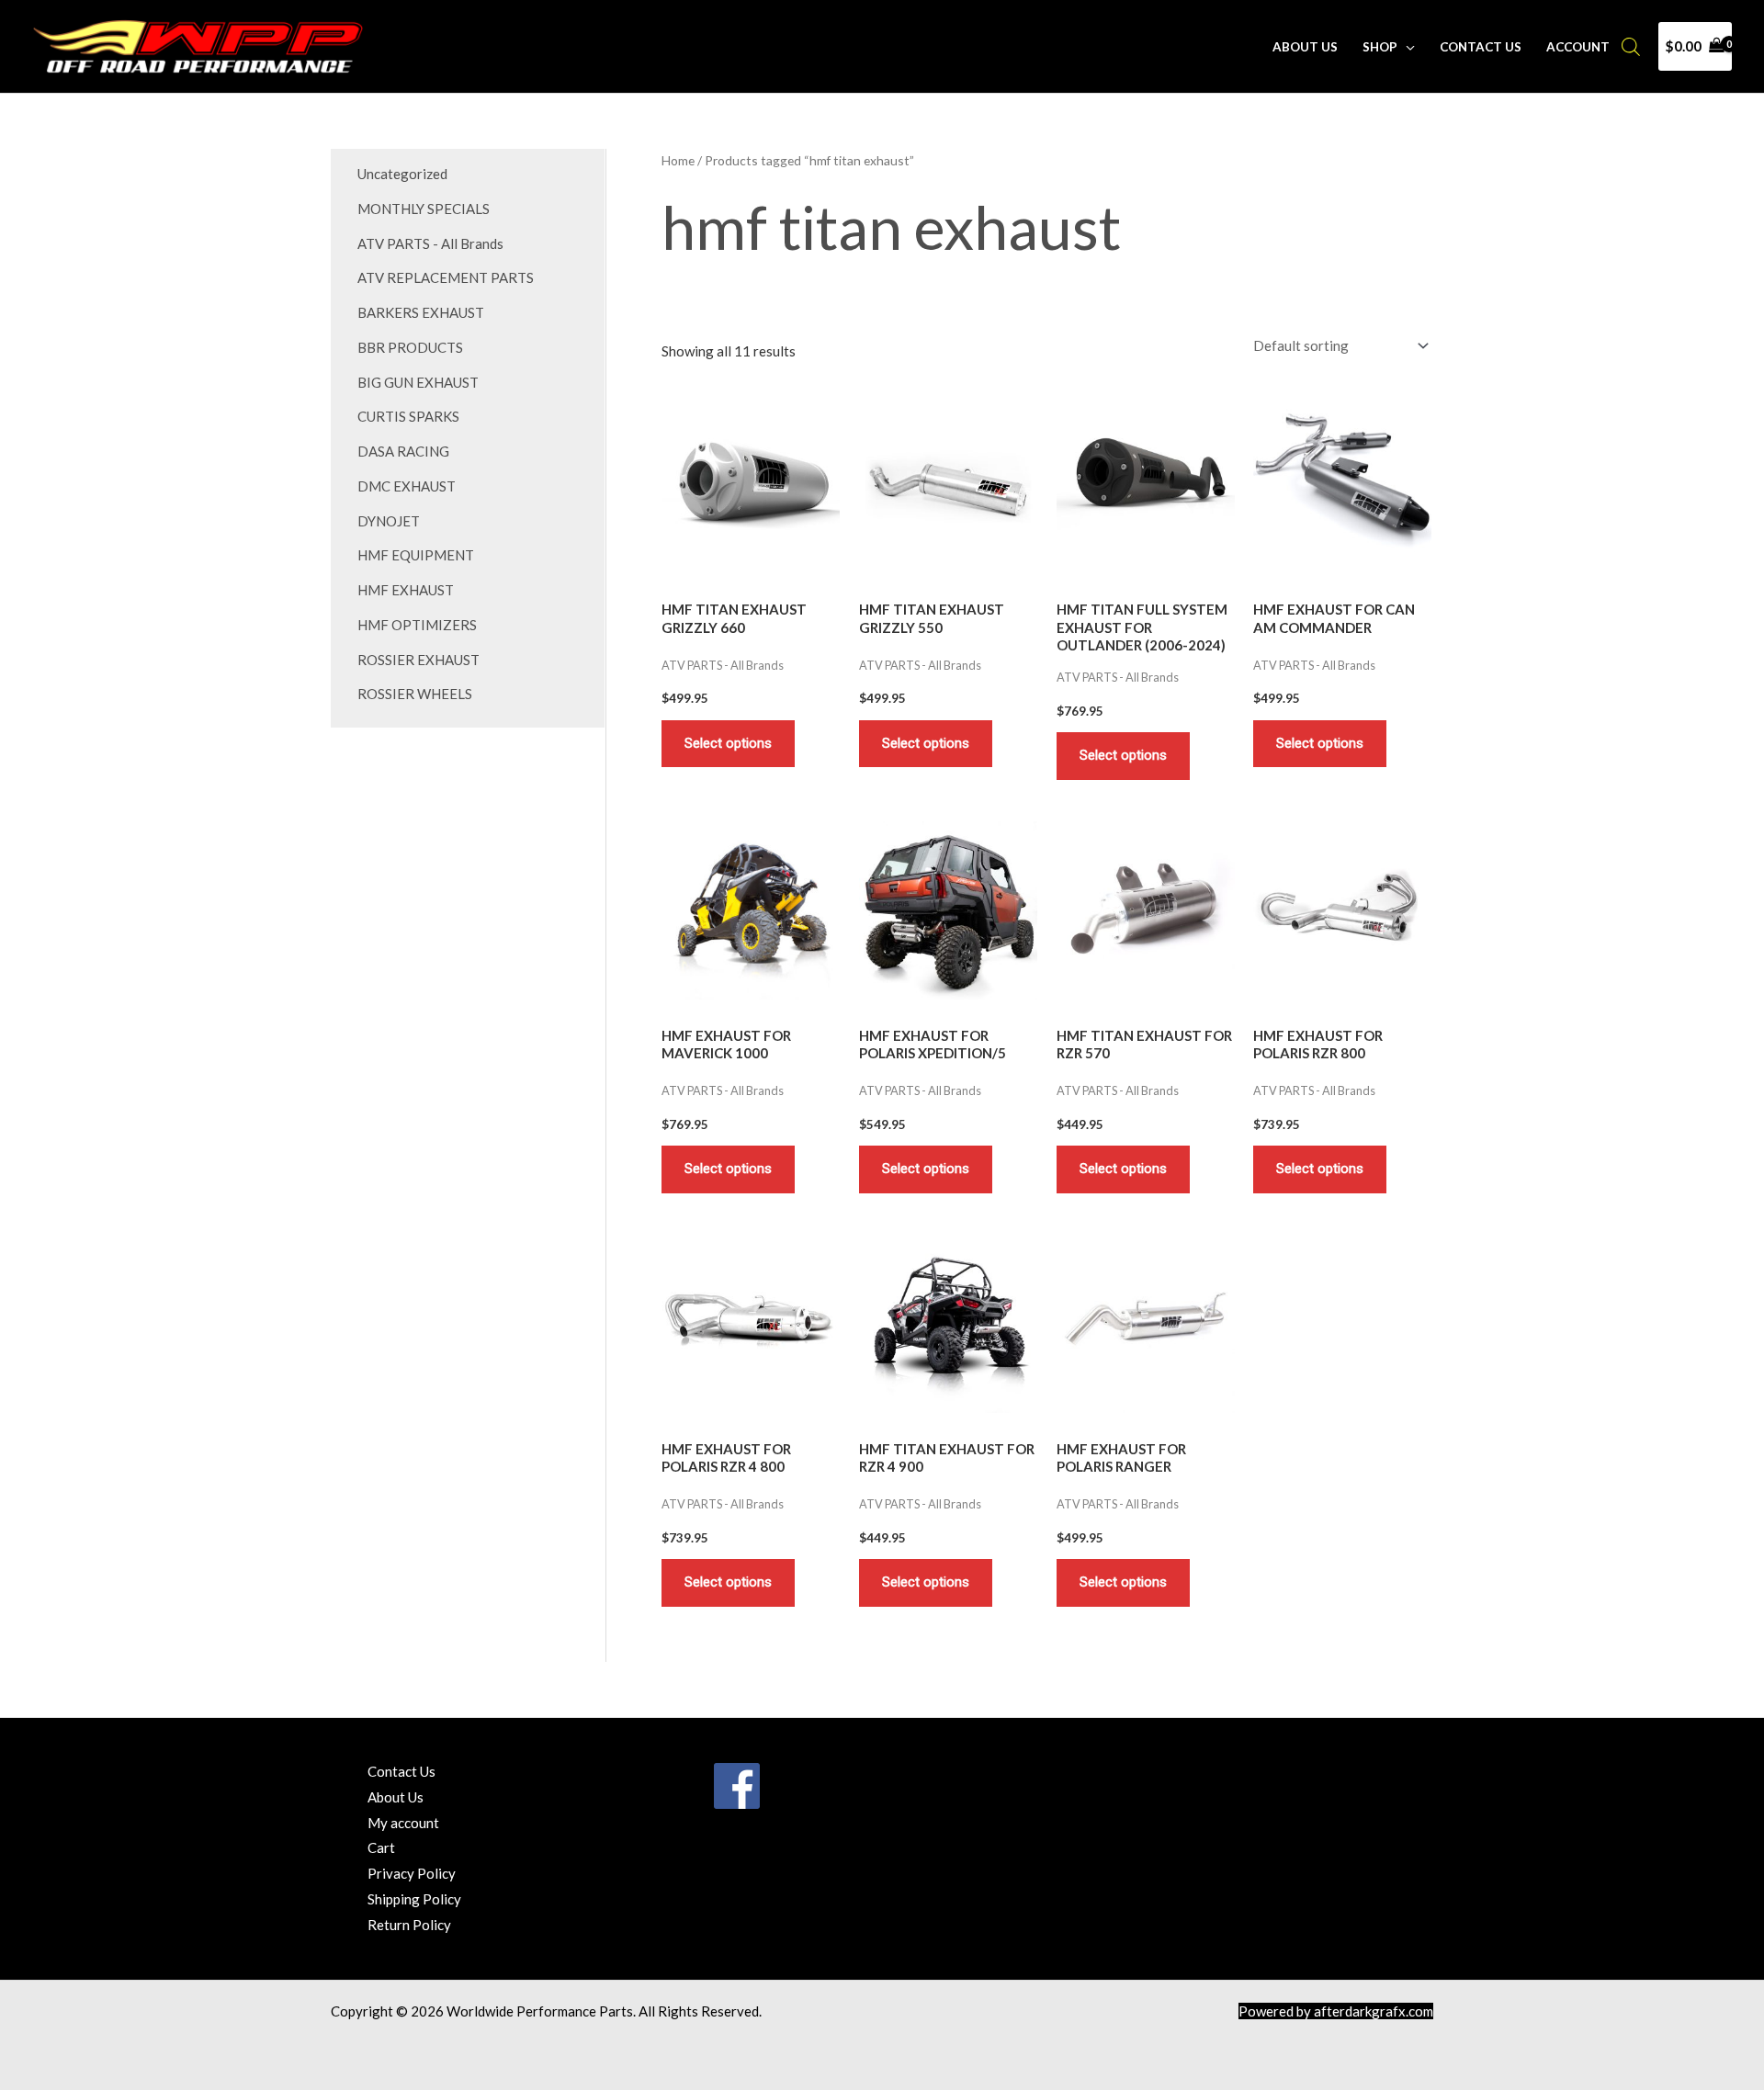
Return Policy (409, 1925)
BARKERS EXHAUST (421, 312)
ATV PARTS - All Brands (430, 243)
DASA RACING (403, 451)
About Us (1305, 47)
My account (403, 1823)
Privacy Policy (412, 1873)
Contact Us (1481, 47)
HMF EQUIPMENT (416, 555)
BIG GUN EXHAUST (418, 382)
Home (678, 160)
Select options (728, 743)
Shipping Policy (414, 1899)
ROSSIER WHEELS (415, 694)
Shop (1380, 47)
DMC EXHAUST (407, 486)
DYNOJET (389, 521)
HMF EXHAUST (406, 590)
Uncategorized (402, 174)
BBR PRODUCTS (410, 347)
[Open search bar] (1631, 46)
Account (1578, 47)
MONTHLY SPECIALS (424, 209)
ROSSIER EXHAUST (418, 660)
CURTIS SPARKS (408, 416)
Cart (381, 1847)
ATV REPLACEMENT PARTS (446, 277)
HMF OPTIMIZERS (417, 625)
